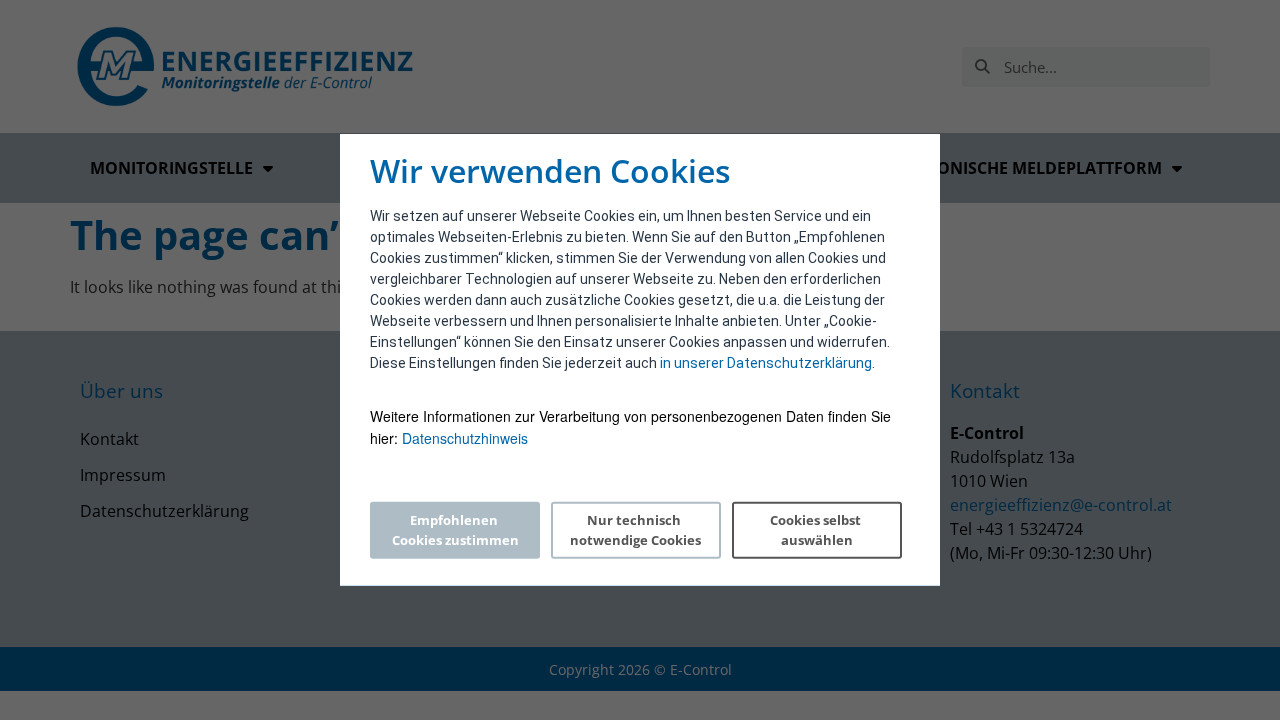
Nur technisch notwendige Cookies (635, 530)
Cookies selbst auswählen (817, 530)
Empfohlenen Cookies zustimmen (455, 530)
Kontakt (109, 439)
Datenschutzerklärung (164, 511)
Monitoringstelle (171, 168)
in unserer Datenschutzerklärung (766, 363)
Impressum (123, 475)
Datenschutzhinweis (465, 438)
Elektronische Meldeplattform (1020, 168)
